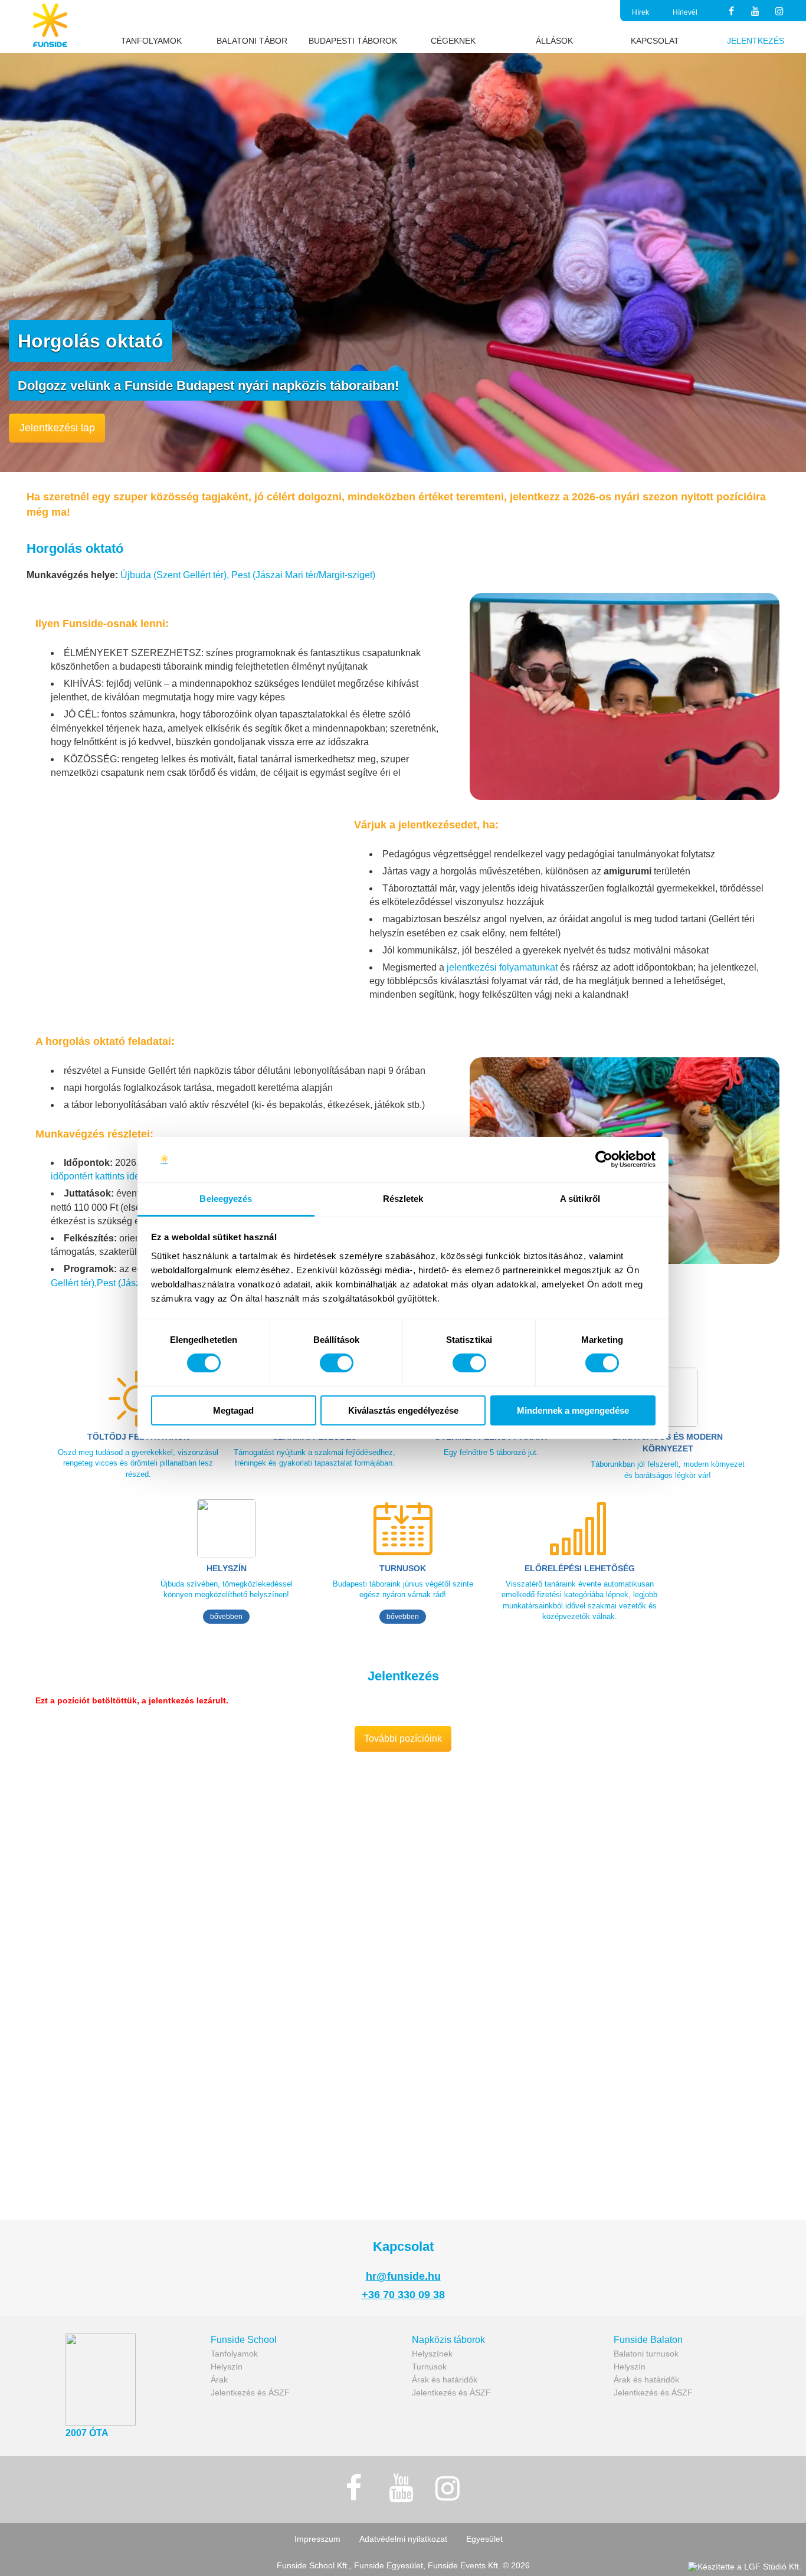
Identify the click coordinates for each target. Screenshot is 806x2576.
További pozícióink (403, 1738)
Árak (219, 2380)
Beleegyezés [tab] (226, 1199)
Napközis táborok (448, 2340)
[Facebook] (731, 12)
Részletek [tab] (403, 1199)
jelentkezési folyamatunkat (502, 967)
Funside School (244, 2340)
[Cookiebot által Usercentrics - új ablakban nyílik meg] (604, 1159)
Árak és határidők (445, 2380)
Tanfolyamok (234, 2354)
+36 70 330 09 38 (403, 2295)
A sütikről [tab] (580, 1199)
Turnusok (429, 2367)
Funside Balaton (648, 2340)
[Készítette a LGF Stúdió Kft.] (745, 2567)
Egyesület (484, 2539)
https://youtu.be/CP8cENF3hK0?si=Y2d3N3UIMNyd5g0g (132, 1775)
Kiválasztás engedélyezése (403, 1410)
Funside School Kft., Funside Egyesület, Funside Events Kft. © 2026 (403, 2565)
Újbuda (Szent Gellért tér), (176, 575)
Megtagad (233, 1410)
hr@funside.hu (403, 2276)
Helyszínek (432, 2354)
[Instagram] (780, 12)
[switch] (337, 1363)
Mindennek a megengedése (573, 1410)
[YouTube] (756, 12)
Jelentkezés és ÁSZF (250, 2393)
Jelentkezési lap (57, 428)
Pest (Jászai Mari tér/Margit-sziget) (303, 575)
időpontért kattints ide (95, 1176)
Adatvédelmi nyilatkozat (403, 2539)
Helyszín (227, 2367)
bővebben (226, 1617)
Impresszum (317, 2539)
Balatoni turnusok (646, 2354)
